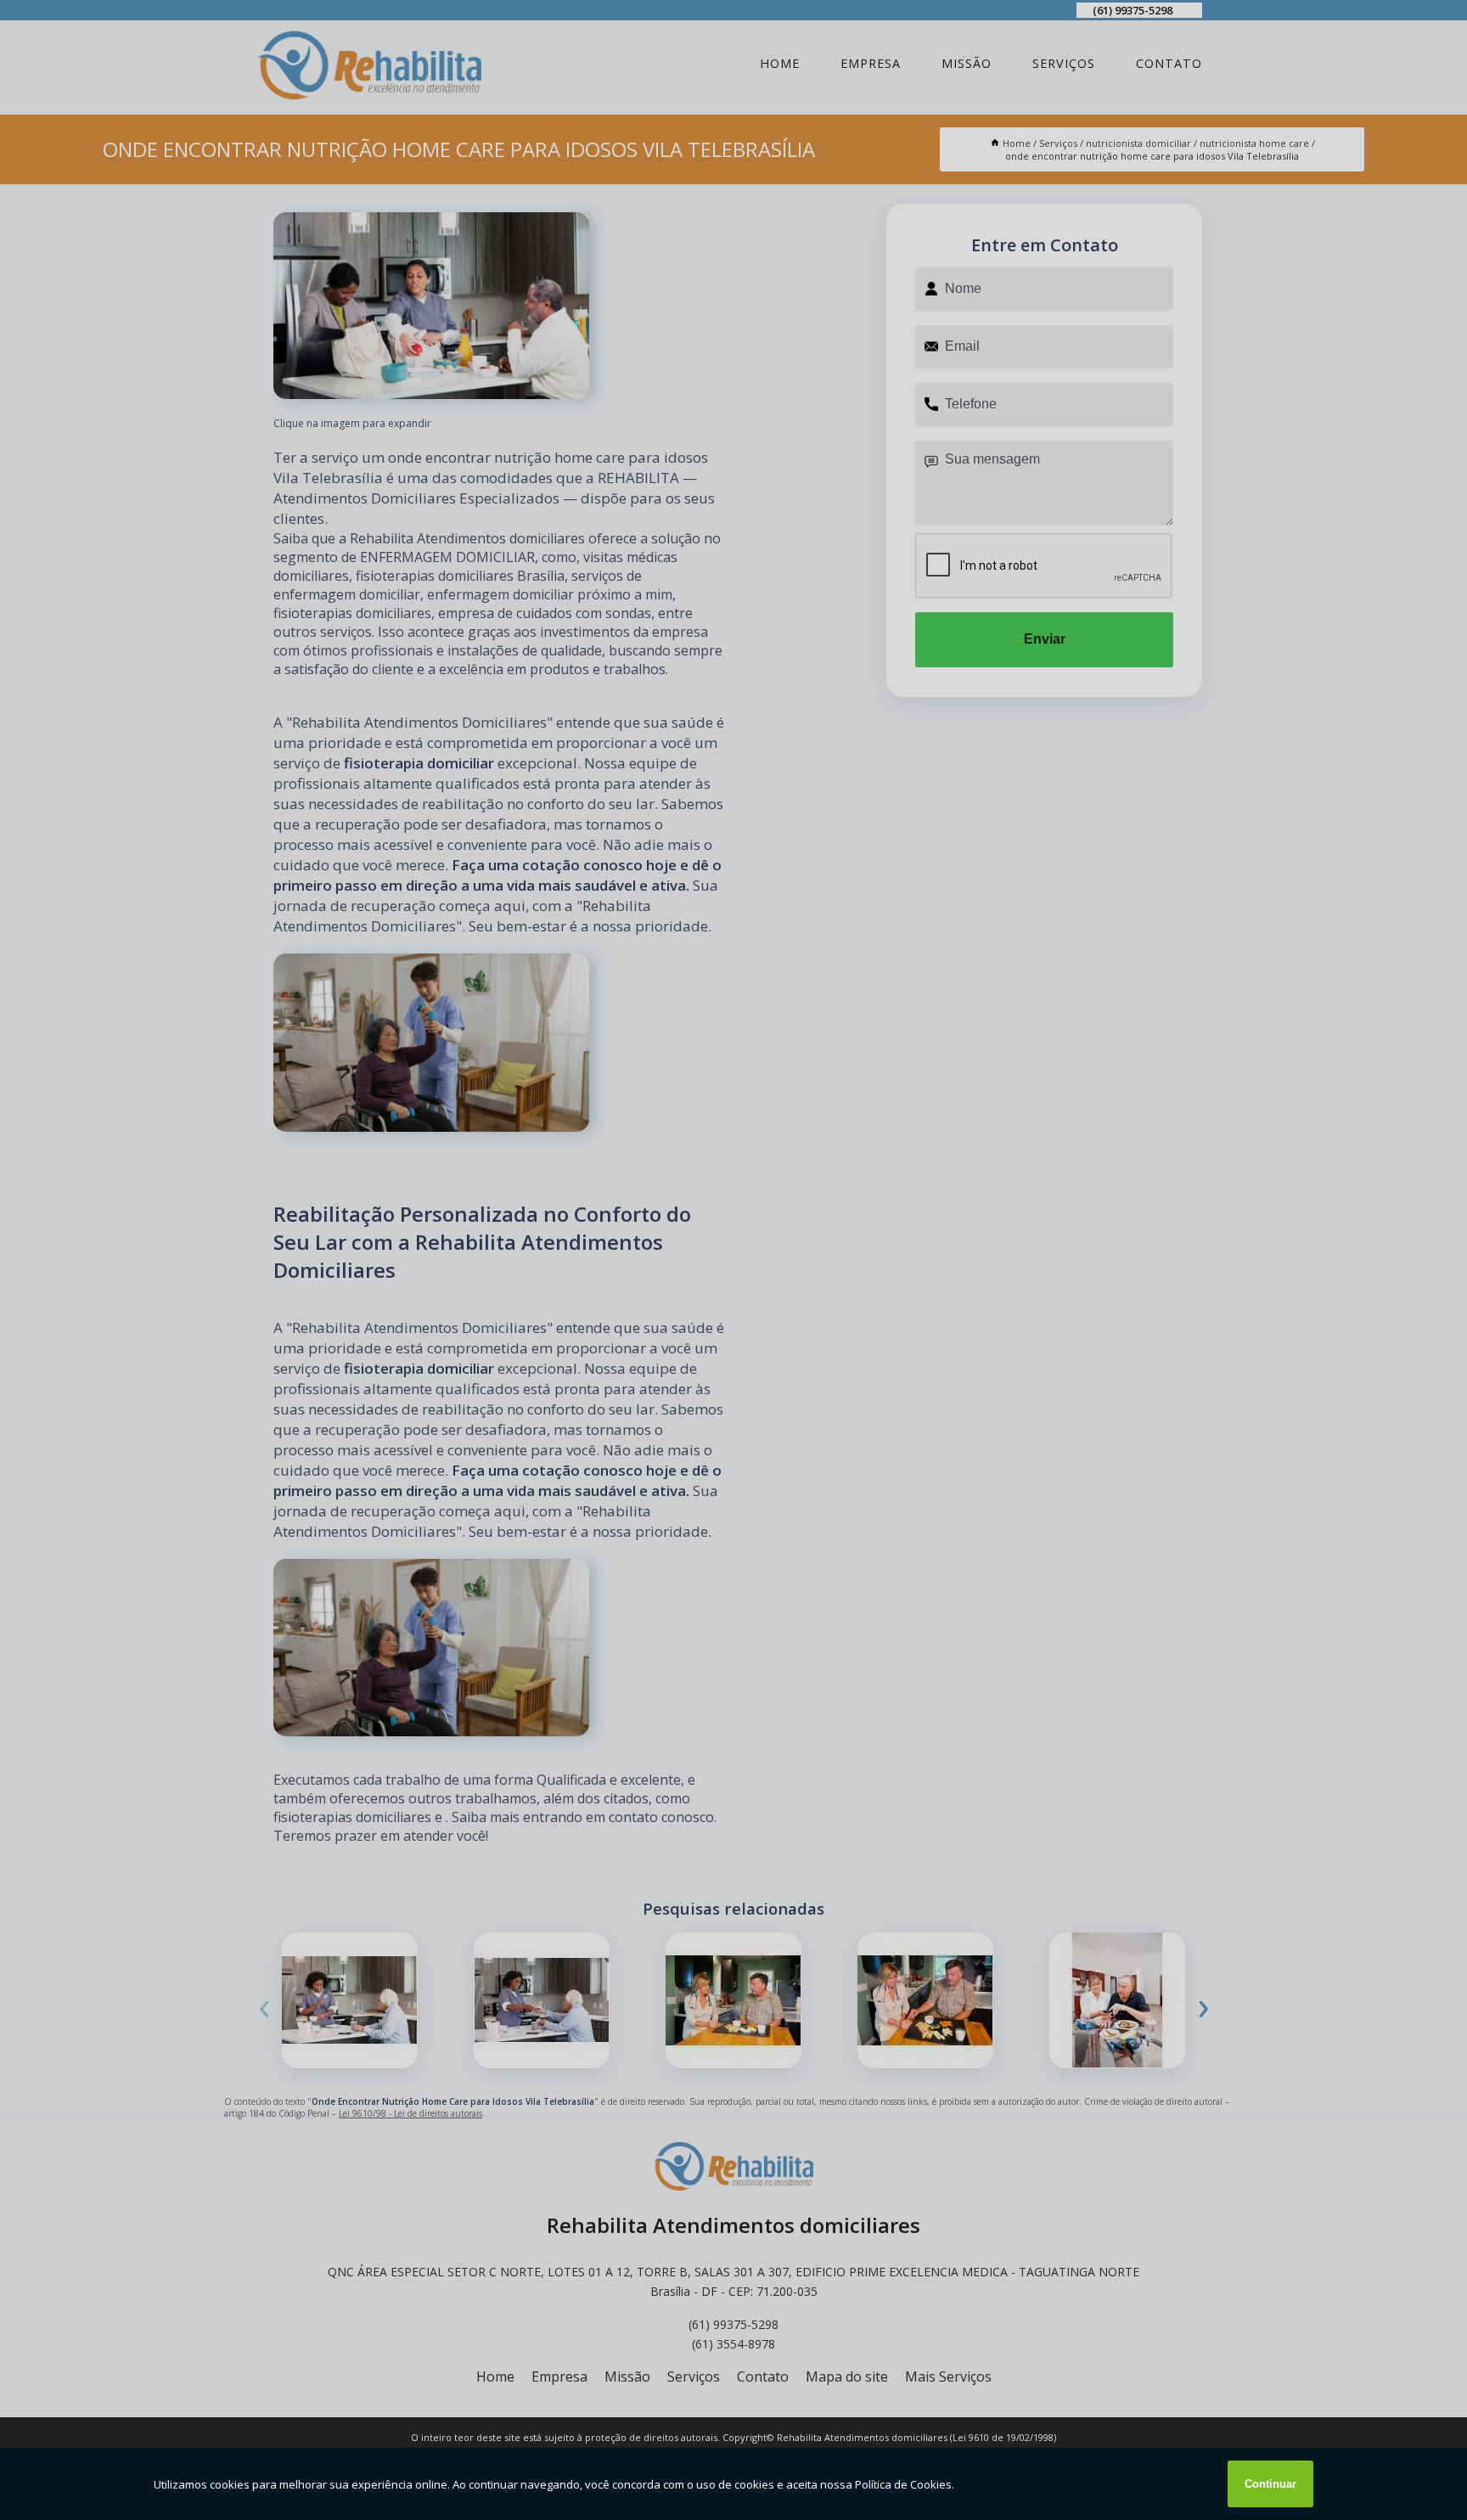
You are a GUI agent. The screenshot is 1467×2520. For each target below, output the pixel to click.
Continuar (1270, 2484)
